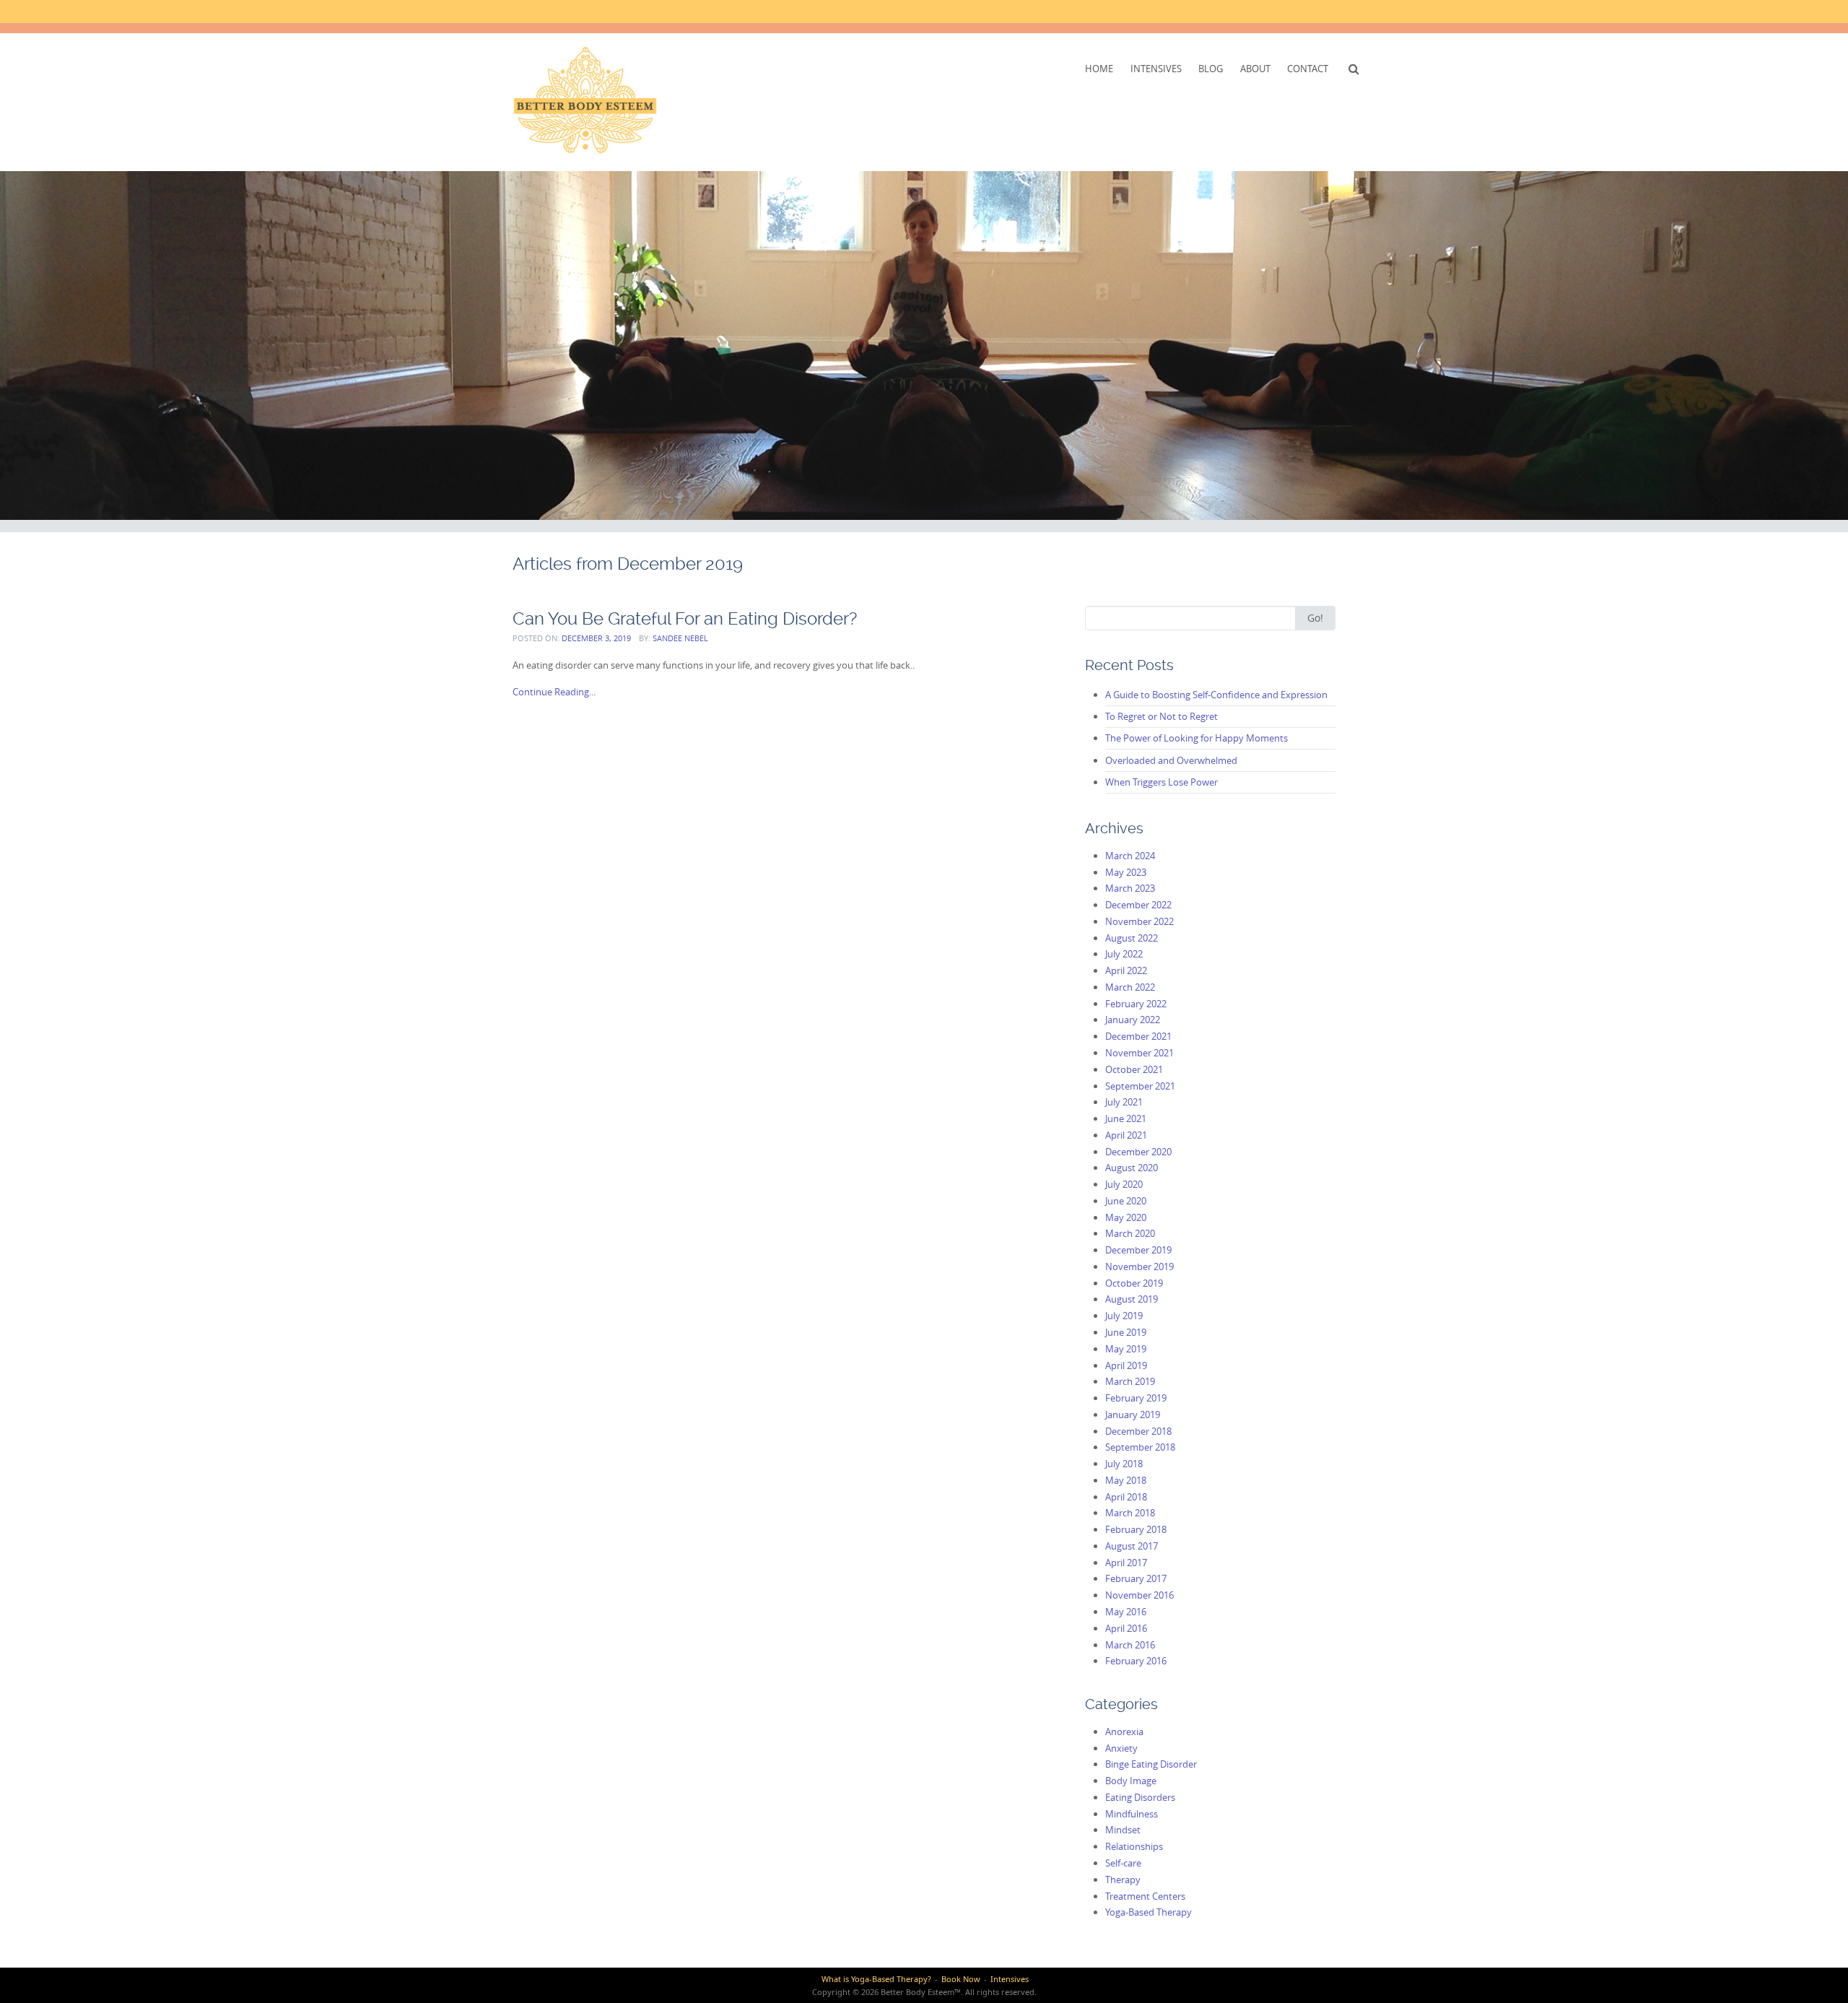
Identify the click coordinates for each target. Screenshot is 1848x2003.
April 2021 (1126, 1135)
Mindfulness (1132, 1814)
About (1255, 69)
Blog (1211, 69)
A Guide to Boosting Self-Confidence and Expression (1216, 695)
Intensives (1156, 69)
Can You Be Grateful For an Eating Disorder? (685, 618)
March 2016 (1130, 1645)
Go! (1315, 618)
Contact (1308, 69)
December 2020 (1138, 1152)
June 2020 (1126, 1201)
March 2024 (1130, 856)
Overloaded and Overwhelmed (1171, 760)
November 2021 (1139, 1053)
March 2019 (1130, 1381)
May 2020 (1126, 1217)
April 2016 (1126, 1628)
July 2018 (1124, 1464)
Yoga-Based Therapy (1149, 1912)
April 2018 (1126, 1497)
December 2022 (1138, 905)
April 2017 (1126, 1563)
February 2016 (1136, 1661)
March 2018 (1130, 1513)
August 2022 (1132, 938)
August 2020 (1132, 1168)
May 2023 (1126, 872)
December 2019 (1138, 1250)
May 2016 (1126, 1612)
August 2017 (1132, 1546)
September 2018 (1140, 1447)
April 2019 (1126, 1365)
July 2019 (1124, 1316)
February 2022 (1136, 1004)
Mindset (1123, 1830)
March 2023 (1130, 888)
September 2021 (1140, 1086)
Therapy (1123, 1880)
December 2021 (1138, 1036)
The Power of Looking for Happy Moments (1197, 738)
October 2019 (1134, 1283)
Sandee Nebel (680, 638)
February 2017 (1136, 1578)
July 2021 (1124, 1102)
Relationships (1134, 1846)
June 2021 (1126, 1118)
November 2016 (1139, 1595)
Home (1099, 69)
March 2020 (1130, 1233)
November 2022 (1139, 921)
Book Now (961, 1979)
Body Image (1131, 1781)
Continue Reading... (554, 692)
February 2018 (1136, 1529)
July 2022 (1124, 954)
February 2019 (1136, 1398)
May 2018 (1126, 1480)
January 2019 (1133, 1415)
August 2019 (1132, 1299)
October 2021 (1134, 1069)
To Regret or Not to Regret (1161, 716)
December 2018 (1138, 1431)
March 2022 (1130, 987)
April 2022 (1126, 970)
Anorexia (1124, 1732)
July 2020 (1124, 1184)
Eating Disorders (1140, 1797)
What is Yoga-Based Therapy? (876, 1979)
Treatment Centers (1145, 1896)
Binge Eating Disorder (1151, 1764)
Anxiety (1121, 1748)
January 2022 (1133, 1020)
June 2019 (1126, 1332)
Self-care (1123, 1863)
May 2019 (1126, 1349)
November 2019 (1139, 1266)
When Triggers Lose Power (1161, 782)
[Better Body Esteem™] (585, 100)
